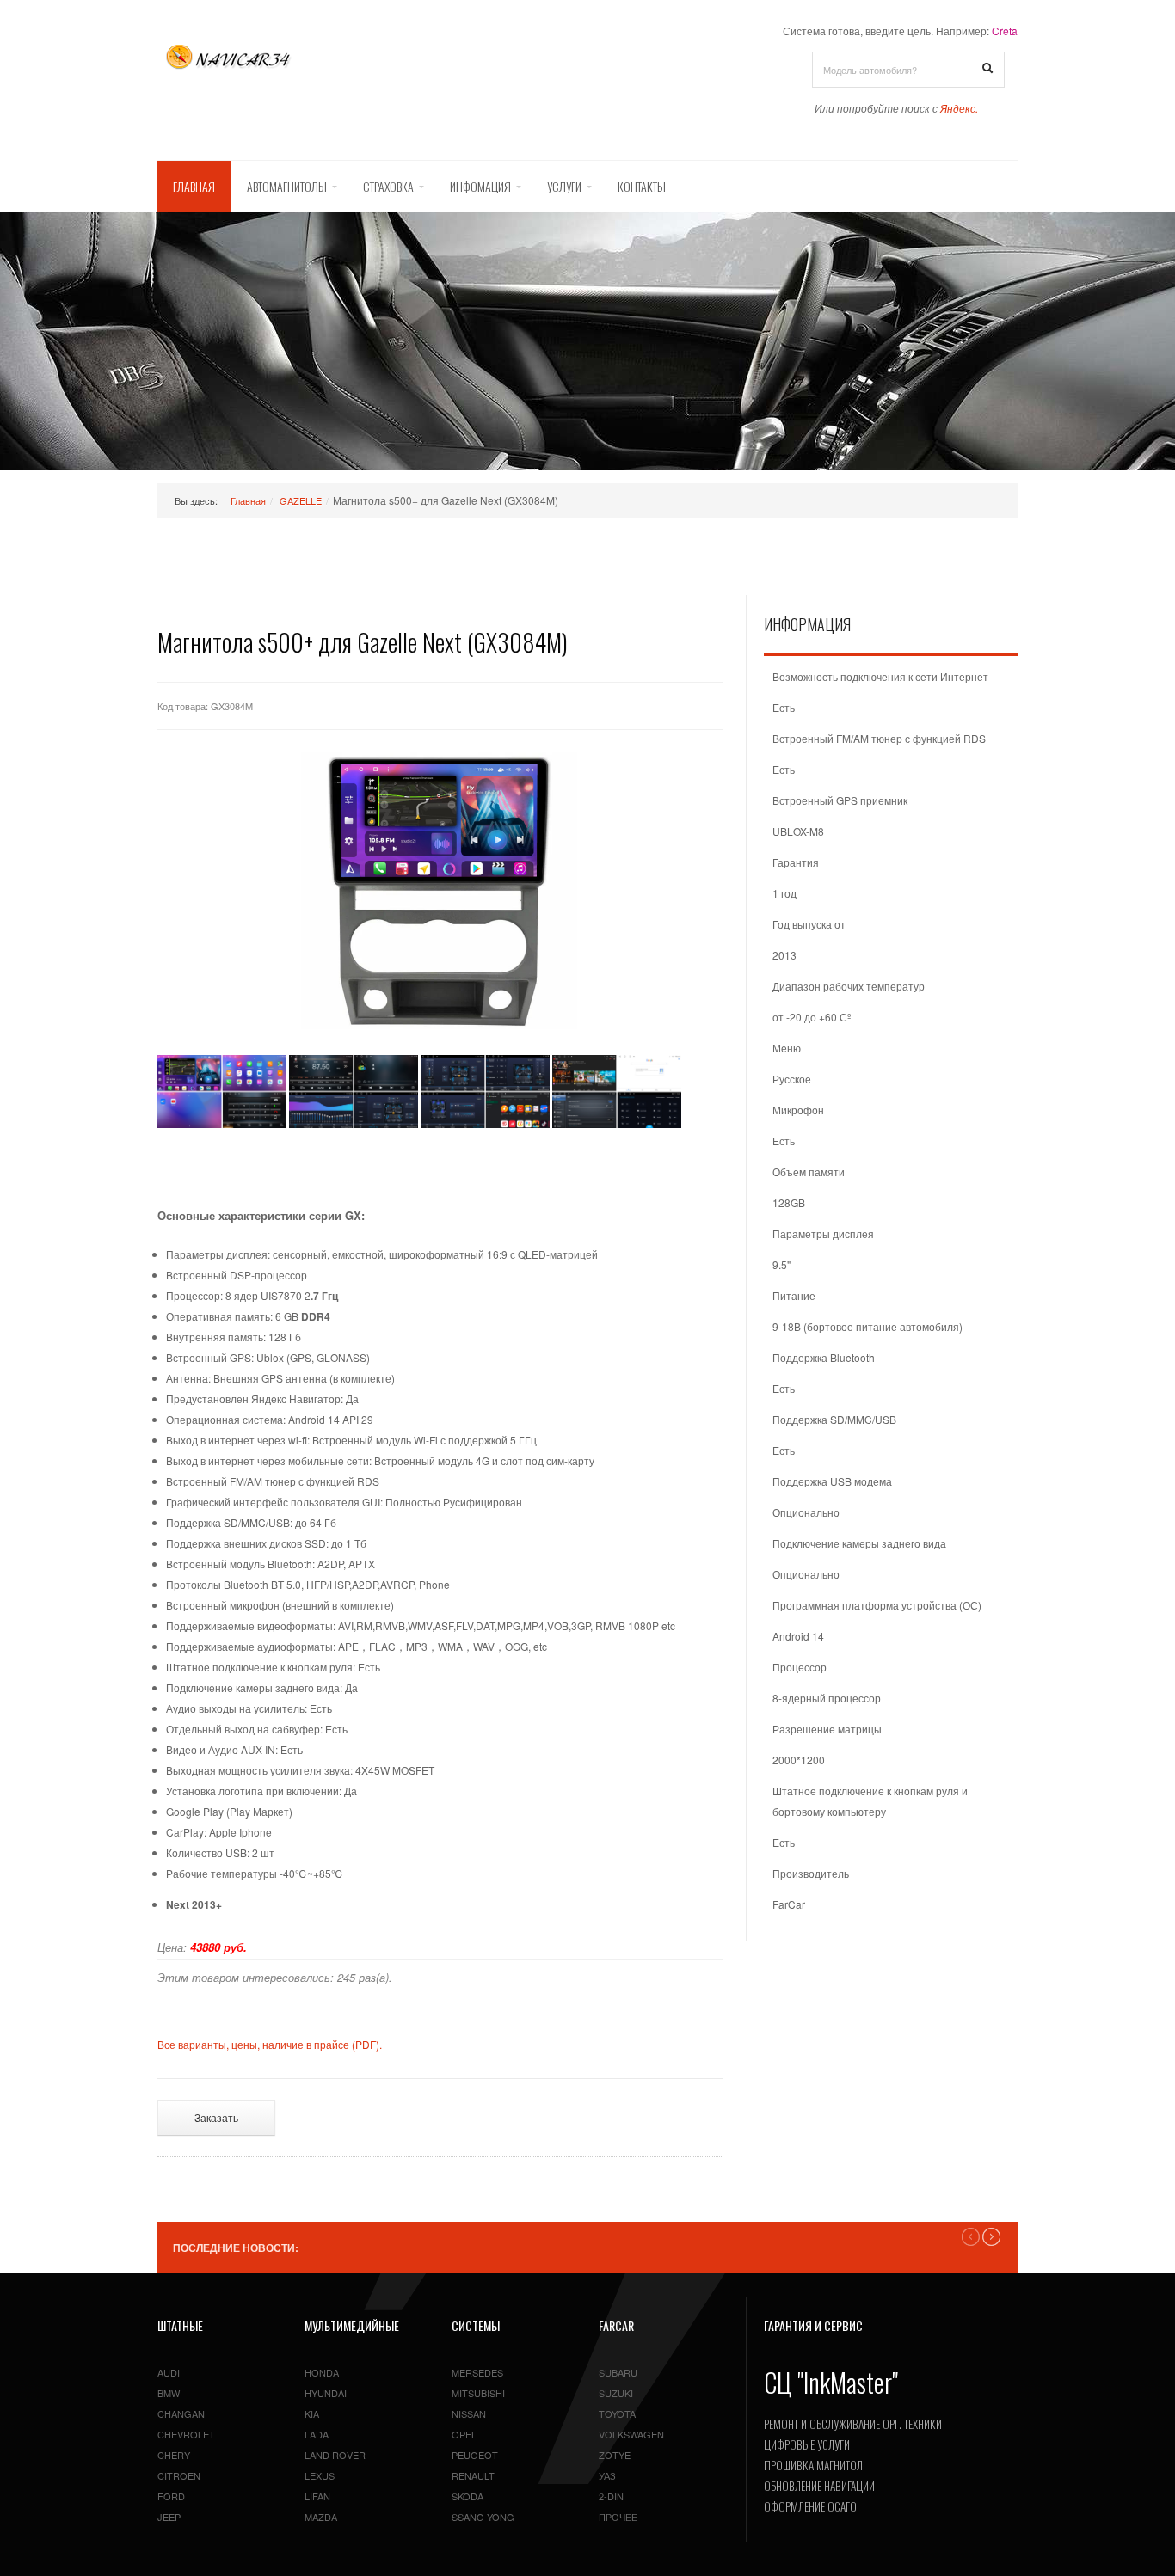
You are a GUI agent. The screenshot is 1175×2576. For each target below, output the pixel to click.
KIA (312, 2413)
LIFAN (317, 2496)
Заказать (216, 2117)
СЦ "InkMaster (828, 2382)
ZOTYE (615, 2455)
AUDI (169, 2372)
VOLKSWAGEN (631, 2434)
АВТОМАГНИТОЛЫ (287, 186)
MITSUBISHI (478, 2393)
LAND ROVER (335, 2455)
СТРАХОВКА (388, 186)
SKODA (468, 2496)
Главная (194, 186)
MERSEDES (477, 2372)
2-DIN (611, 2496)
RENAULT (473, 2475)
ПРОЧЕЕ (618, 2517)
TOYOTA (617, 2413)
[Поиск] (987, 69)
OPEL (464, 2434)
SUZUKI (616, 2393)
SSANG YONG (483, 2517)
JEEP (169, 2517)
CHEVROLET (186, 2434)
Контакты (642, 186)
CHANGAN (181, 2413)
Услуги (564, 186)
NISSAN (469, 2413)
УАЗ (607, 2475)
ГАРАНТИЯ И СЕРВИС (813, 2325)
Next (991, 2237)
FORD (171, 2496)
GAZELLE (301, 500)
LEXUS (320, 2475)
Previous (971, 2237)
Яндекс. (959, 108)
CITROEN (179, 2475)
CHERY (174, 2455)
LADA (317, 2434)
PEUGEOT (475, 2455)
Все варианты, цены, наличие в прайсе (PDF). (270, 2044)
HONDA (322, 2372)
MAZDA (321, 2517)
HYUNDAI (326, 2393)
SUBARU (618, 2372)
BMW (169, 2393)
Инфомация (480, 186)
